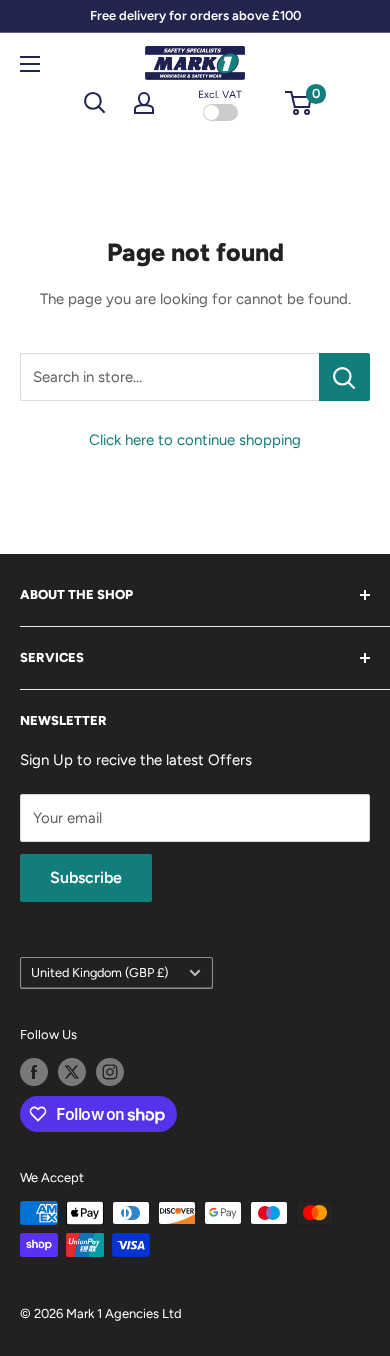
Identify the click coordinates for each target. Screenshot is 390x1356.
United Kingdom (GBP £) (99, 972)
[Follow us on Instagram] (110, 1072)
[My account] (144, 103)
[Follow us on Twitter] (72, 1072)
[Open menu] (30, 64)
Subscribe (86, 877)
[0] (299, 103)
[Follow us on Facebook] (34, 1072)
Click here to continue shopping (195, 440)
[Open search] (95, 103)
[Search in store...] (344, 377)
